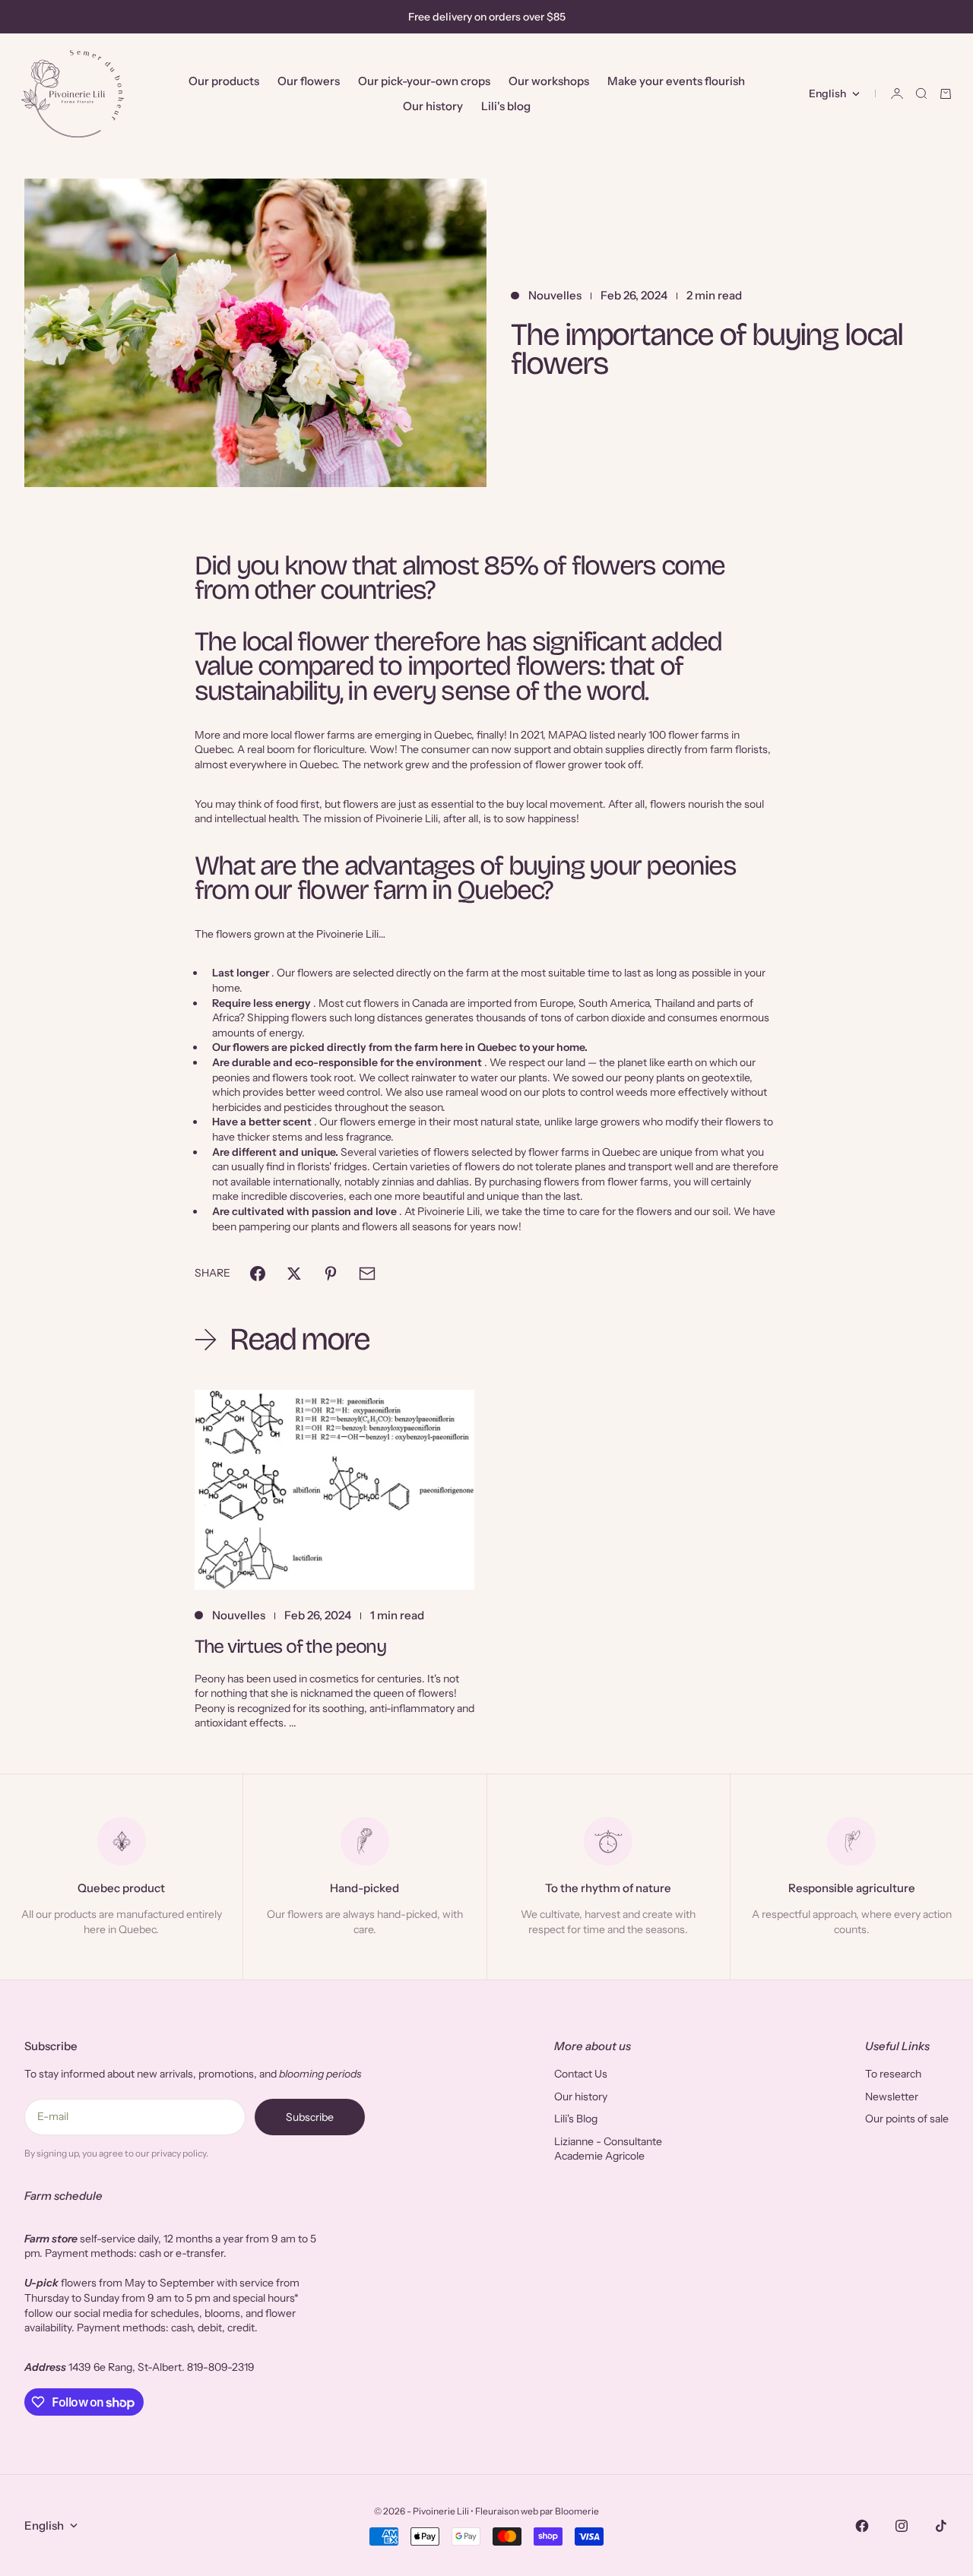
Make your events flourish (676, 81)
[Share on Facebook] (258, 1274)
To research (893, 2074)
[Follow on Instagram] (902, 2526)
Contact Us (581, 2074)
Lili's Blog (576, 2119)
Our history (433, 106)
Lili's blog (506, 106)
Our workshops (549, 81)
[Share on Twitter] (294, 1274)
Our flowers (309, 81)
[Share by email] (367, 1274)
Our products (224, 81)
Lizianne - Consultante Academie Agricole (608, 2149)
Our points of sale (907, 2119)
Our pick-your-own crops (424, 81)
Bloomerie (577, 2511)
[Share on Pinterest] (331, 1274)
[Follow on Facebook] (862, 2526)
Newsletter (892, 2097)
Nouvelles (555, 295)
